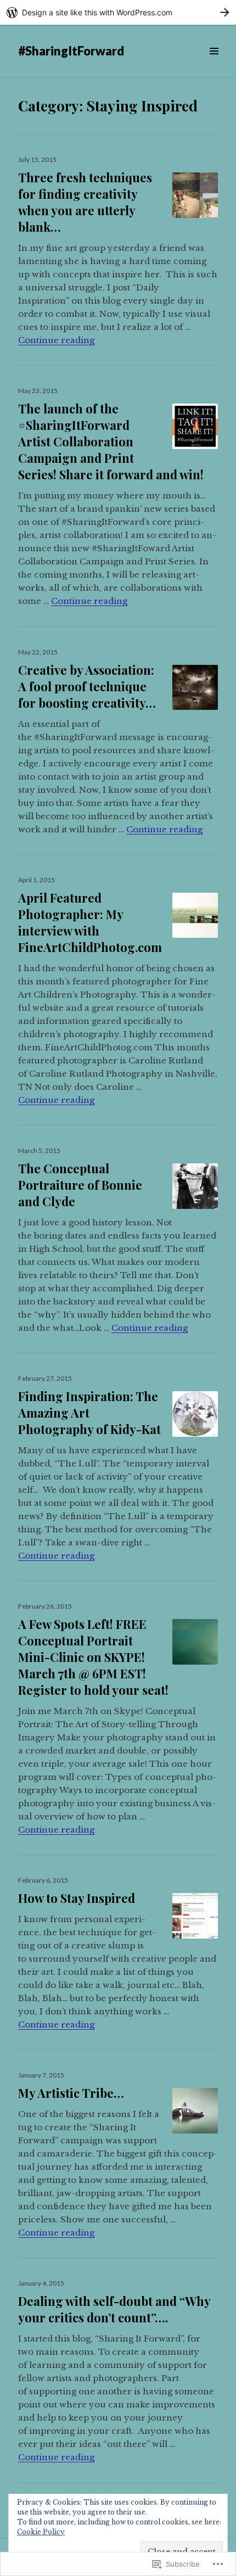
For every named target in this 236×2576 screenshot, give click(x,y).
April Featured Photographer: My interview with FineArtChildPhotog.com (90, 922)
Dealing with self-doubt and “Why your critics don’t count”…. (114, 2309)
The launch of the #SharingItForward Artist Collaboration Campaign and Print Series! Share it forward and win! (111, 441)
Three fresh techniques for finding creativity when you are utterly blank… (85, 202)
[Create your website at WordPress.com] (118, 12)
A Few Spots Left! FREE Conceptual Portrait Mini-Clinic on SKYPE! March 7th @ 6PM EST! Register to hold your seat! (93, 1657)
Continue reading (56, 340)
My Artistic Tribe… (71, 2093)
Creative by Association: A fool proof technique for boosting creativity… (87, 686)
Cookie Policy (41, 2532)
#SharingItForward (71, 51)
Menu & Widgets (214, 63)
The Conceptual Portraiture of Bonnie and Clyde (80, 1185)
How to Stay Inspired (77, 1898)
